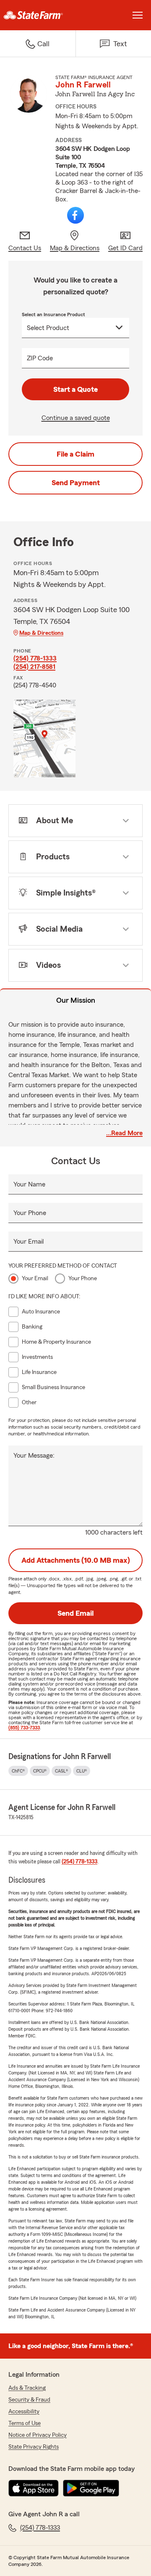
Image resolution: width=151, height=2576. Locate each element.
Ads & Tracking (27, 2388)
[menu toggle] (138, 15)
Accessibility (24, 2412)
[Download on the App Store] (34, 2488)
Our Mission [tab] (76, 1000)
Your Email (29, 1242)
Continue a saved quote (76, 418)
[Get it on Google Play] (91, 2488)
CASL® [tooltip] (61, 1771)
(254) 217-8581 (34, 667)
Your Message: (34, 1456)
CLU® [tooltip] (82, 1771)
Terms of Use (25, 2423)
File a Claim (75, 454)
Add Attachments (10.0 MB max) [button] (76, 1560)
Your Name (29, 1184)
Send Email (75, 1613)
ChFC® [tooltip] (18, 1771)
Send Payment (76, 483)
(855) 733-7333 (24, 1728)
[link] (38, 15)
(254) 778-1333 (35, 658)
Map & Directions (41, 633)
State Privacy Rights (34, 2447)
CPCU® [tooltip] (40, 1771)
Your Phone (30, 1213)
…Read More (124, 1133)
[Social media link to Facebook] (75, 215)
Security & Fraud (29, 2400)
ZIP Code (40, 358)
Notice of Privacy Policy (38, 2435)
